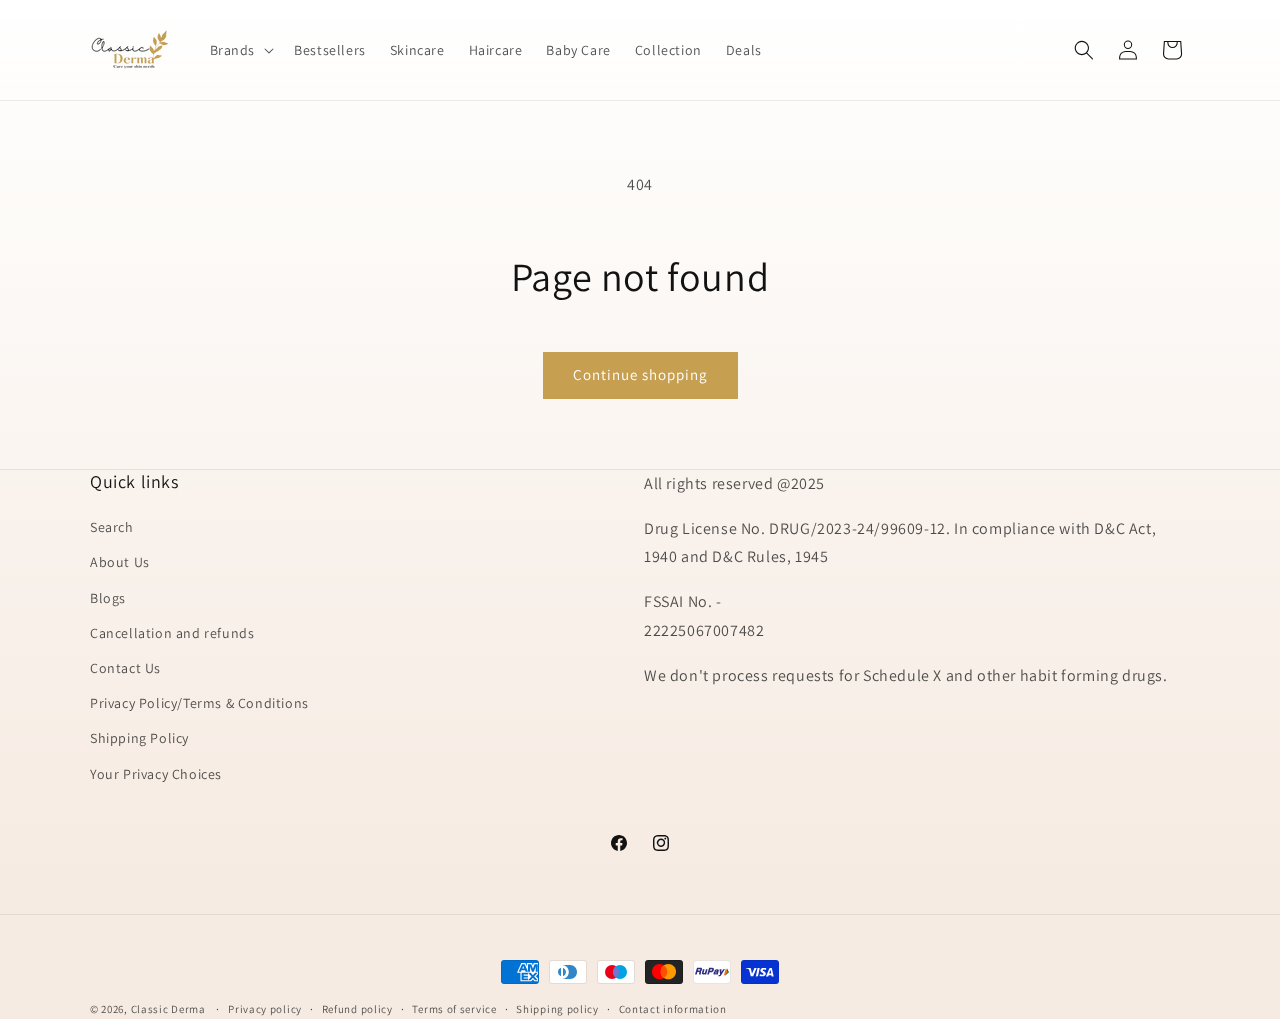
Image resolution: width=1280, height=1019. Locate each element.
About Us (120, 562)
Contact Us (125, 668)
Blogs (108, 598)
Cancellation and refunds (172, 633)
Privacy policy (265, 1009)
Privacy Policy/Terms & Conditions (199, 703)
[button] (240, 50)
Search (112, 527)
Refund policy (357, 1009)
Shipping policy (557, 1009)
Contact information (673, 1009)
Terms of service (454, 1009)
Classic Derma (168, 1009)
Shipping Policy (139, 738)
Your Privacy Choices (156, 774)
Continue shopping (640, 374)
